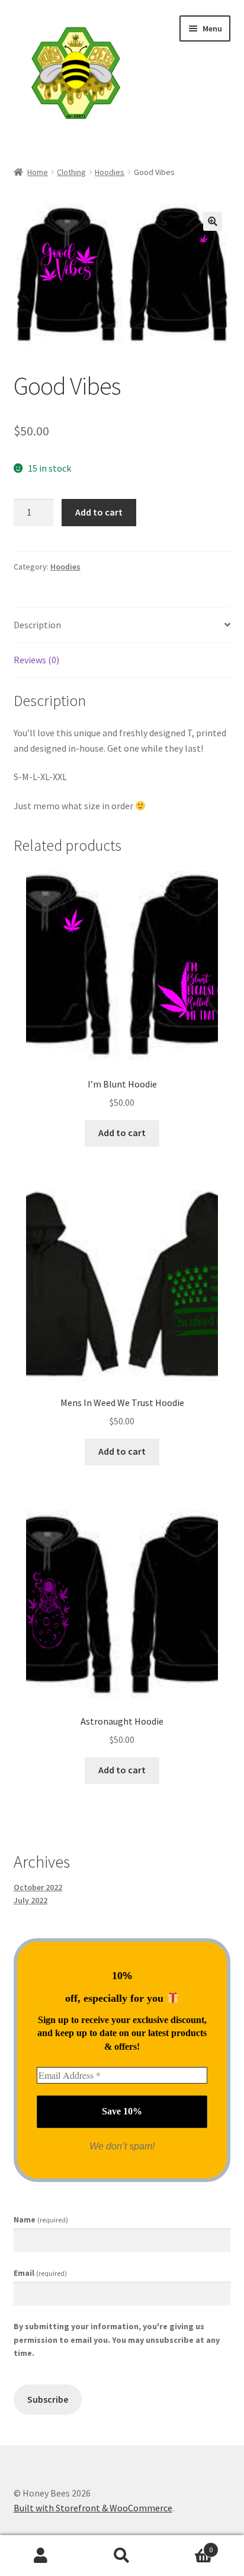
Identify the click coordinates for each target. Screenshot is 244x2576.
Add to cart (99, 512)
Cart (188, 2545)
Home (38, 172)
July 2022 (30, 1900)
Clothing (71, 172)
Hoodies (110, 172)
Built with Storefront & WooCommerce (93, 2508)
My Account (41, 2556)
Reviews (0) (36, 660)
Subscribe (48, 2400)
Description (37, 625)
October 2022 (38, 1887)
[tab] (122, 626)
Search (122, 2556)
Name (41, 2219)
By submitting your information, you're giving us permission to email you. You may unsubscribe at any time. (117, 2340)
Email (40, 2273)
